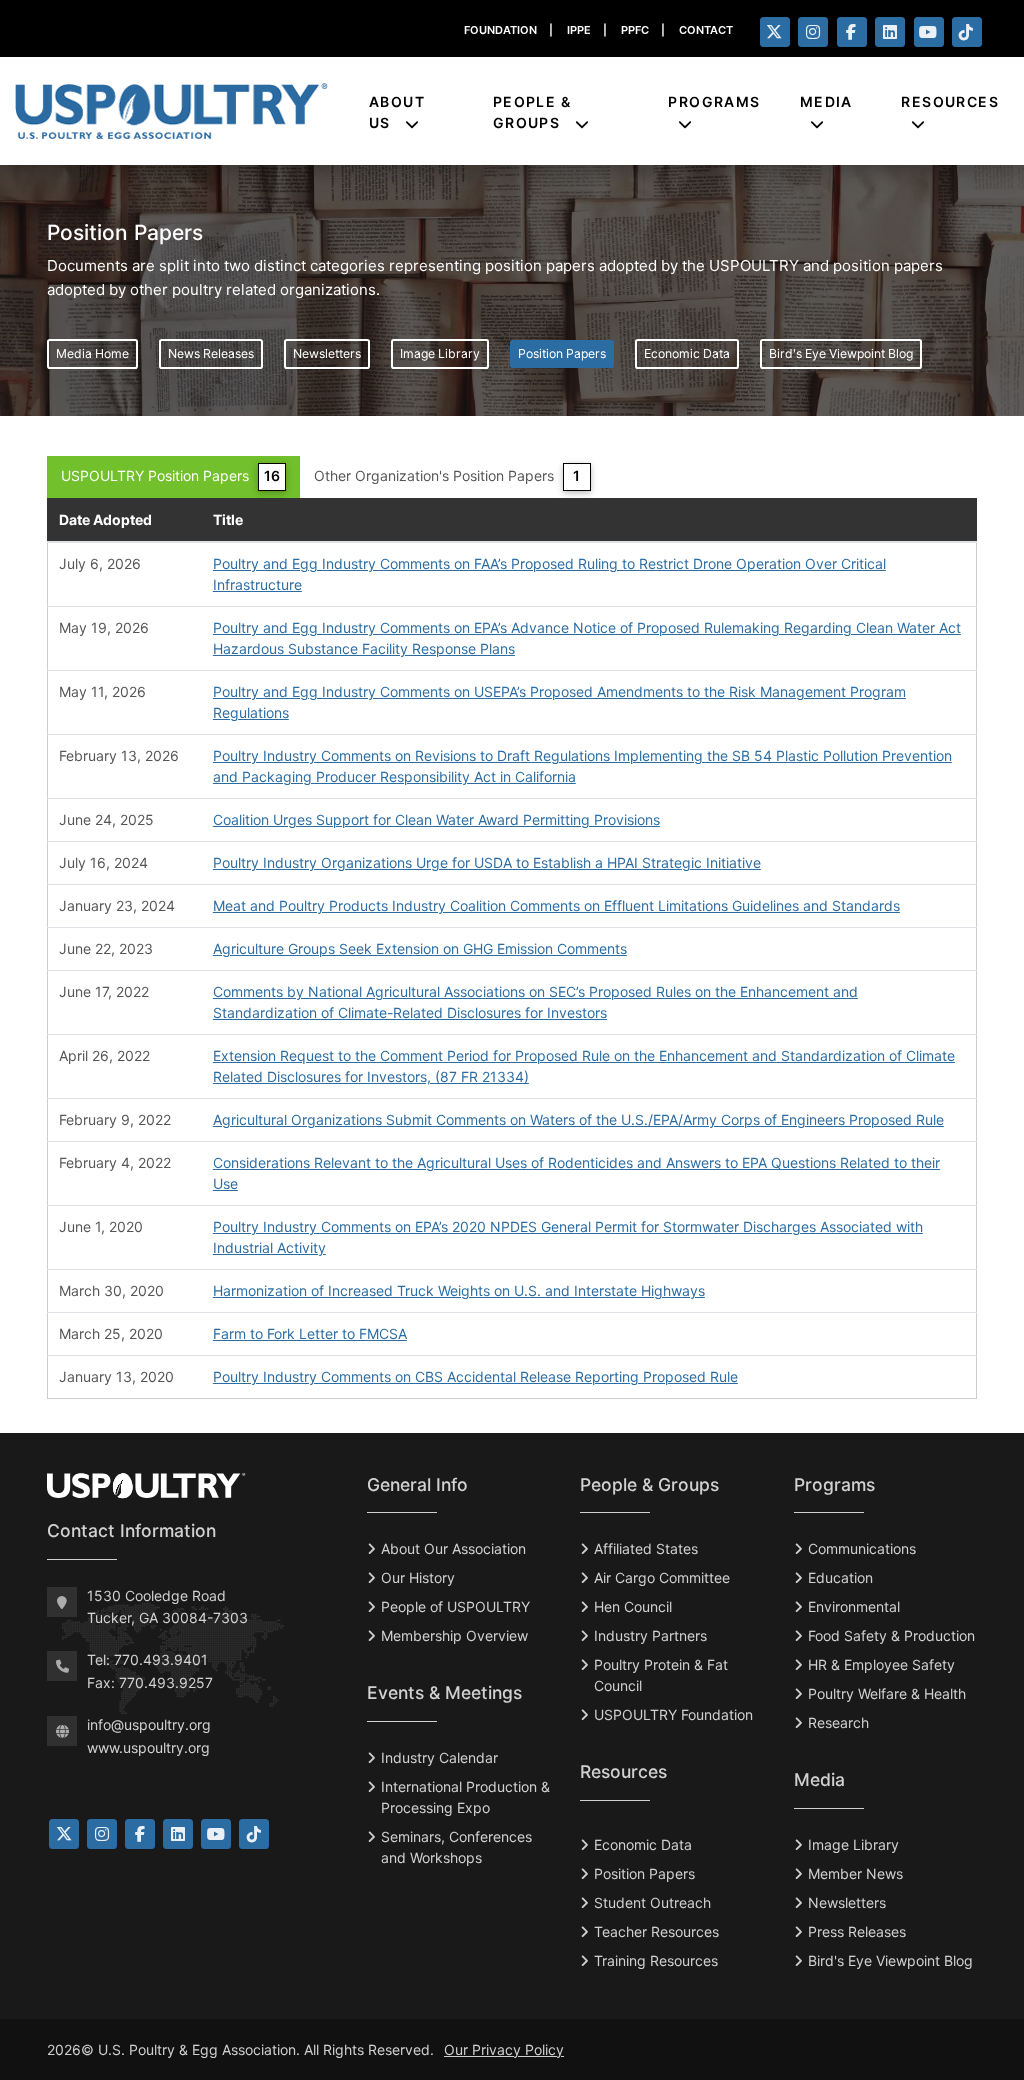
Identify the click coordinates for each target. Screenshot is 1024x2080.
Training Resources (656, 1960)
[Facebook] (852, 32)
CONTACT (706, 30)
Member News (855, 1873)
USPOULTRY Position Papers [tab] (170, 475)
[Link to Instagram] (102, 1834)
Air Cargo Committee (662, 1577)
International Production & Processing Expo (465, 1797)
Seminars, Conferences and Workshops (456, 1847)
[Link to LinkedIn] (178, 1834)
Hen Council (633, 1606)
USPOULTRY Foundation (673, 1714)
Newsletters (327, 353)
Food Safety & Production (891, 1635)
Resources (950, 101)
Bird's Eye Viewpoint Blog (841, 353)
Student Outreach (652, 1902)
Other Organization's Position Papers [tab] (447, 475)
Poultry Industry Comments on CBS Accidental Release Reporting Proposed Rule (475, 1376)
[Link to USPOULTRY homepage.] (171, 111)
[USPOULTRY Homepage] (192, 1486)
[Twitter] (775, 32)
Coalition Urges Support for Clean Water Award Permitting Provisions (436, 819)
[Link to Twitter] (64, 1834)
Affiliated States (646, 1548)
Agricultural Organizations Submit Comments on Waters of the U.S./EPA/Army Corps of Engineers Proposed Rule (578, 1119)
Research (838, 1722)
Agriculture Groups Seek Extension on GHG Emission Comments (420, 948)
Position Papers (562, 353)
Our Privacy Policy (504, 2049)
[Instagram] (813, 32)
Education (840, 1577)
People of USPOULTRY (455, 1606)
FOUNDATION (500, 30)
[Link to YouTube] (216, 1834)
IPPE (579, 30)
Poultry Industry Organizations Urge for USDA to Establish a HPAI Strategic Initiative (487, 862)
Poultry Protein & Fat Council (661, 1675)
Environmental (854, 1606)
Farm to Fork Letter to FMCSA (310, 1333)
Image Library (440, 353)
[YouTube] (929, 32)
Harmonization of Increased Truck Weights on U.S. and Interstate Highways (459, 1290)
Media (826, 101)
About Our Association (453, 1548)
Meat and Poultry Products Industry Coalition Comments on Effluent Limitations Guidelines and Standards (556, 905)
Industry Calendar (439, 1757)
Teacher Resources (656, 1931)
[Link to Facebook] (140, 1834)
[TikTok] (967, 32)
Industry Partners (650, 1635)
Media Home (92, 353)
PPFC (635, 30)
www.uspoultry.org (148, 1747)
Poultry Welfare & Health (887, 1693)
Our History (418, 1577)
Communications (862, 1548)
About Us (397, 112)
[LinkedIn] (890, 32)
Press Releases (857, 1931)
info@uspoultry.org (149, 1724)
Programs (714, 101)
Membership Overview (454, 1635)
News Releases (211, 353)
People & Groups (532, 112)
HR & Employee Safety (881, 1664)
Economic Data (687, 353)
